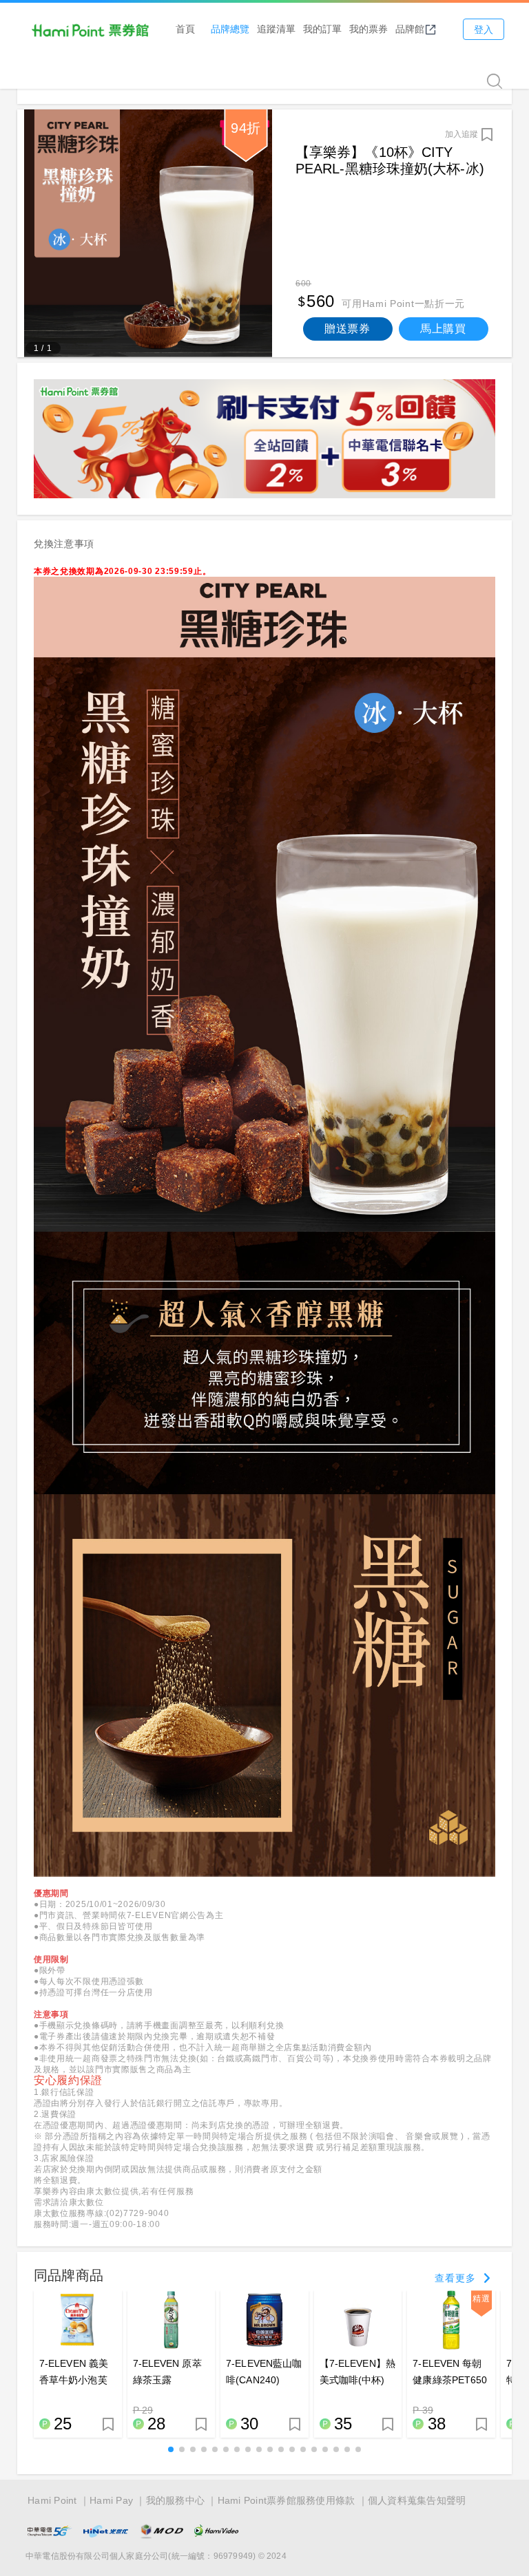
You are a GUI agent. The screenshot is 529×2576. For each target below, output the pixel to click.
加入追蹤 (461, 134)
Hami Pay (111, 2500)
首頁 (185, 29)
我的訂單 (322, 29)
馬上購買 (443, 329)
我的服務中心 (176, 2500)
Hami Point (52, 2500)
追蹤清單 (276, 29)
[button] (171, 2449)
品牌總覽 (230, 29)
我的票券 (369, 29)
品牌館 (410, 29)
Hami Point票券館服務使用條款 (287, 2500)
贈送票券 (348, 329)
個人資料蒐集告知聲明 (417, 2500)
